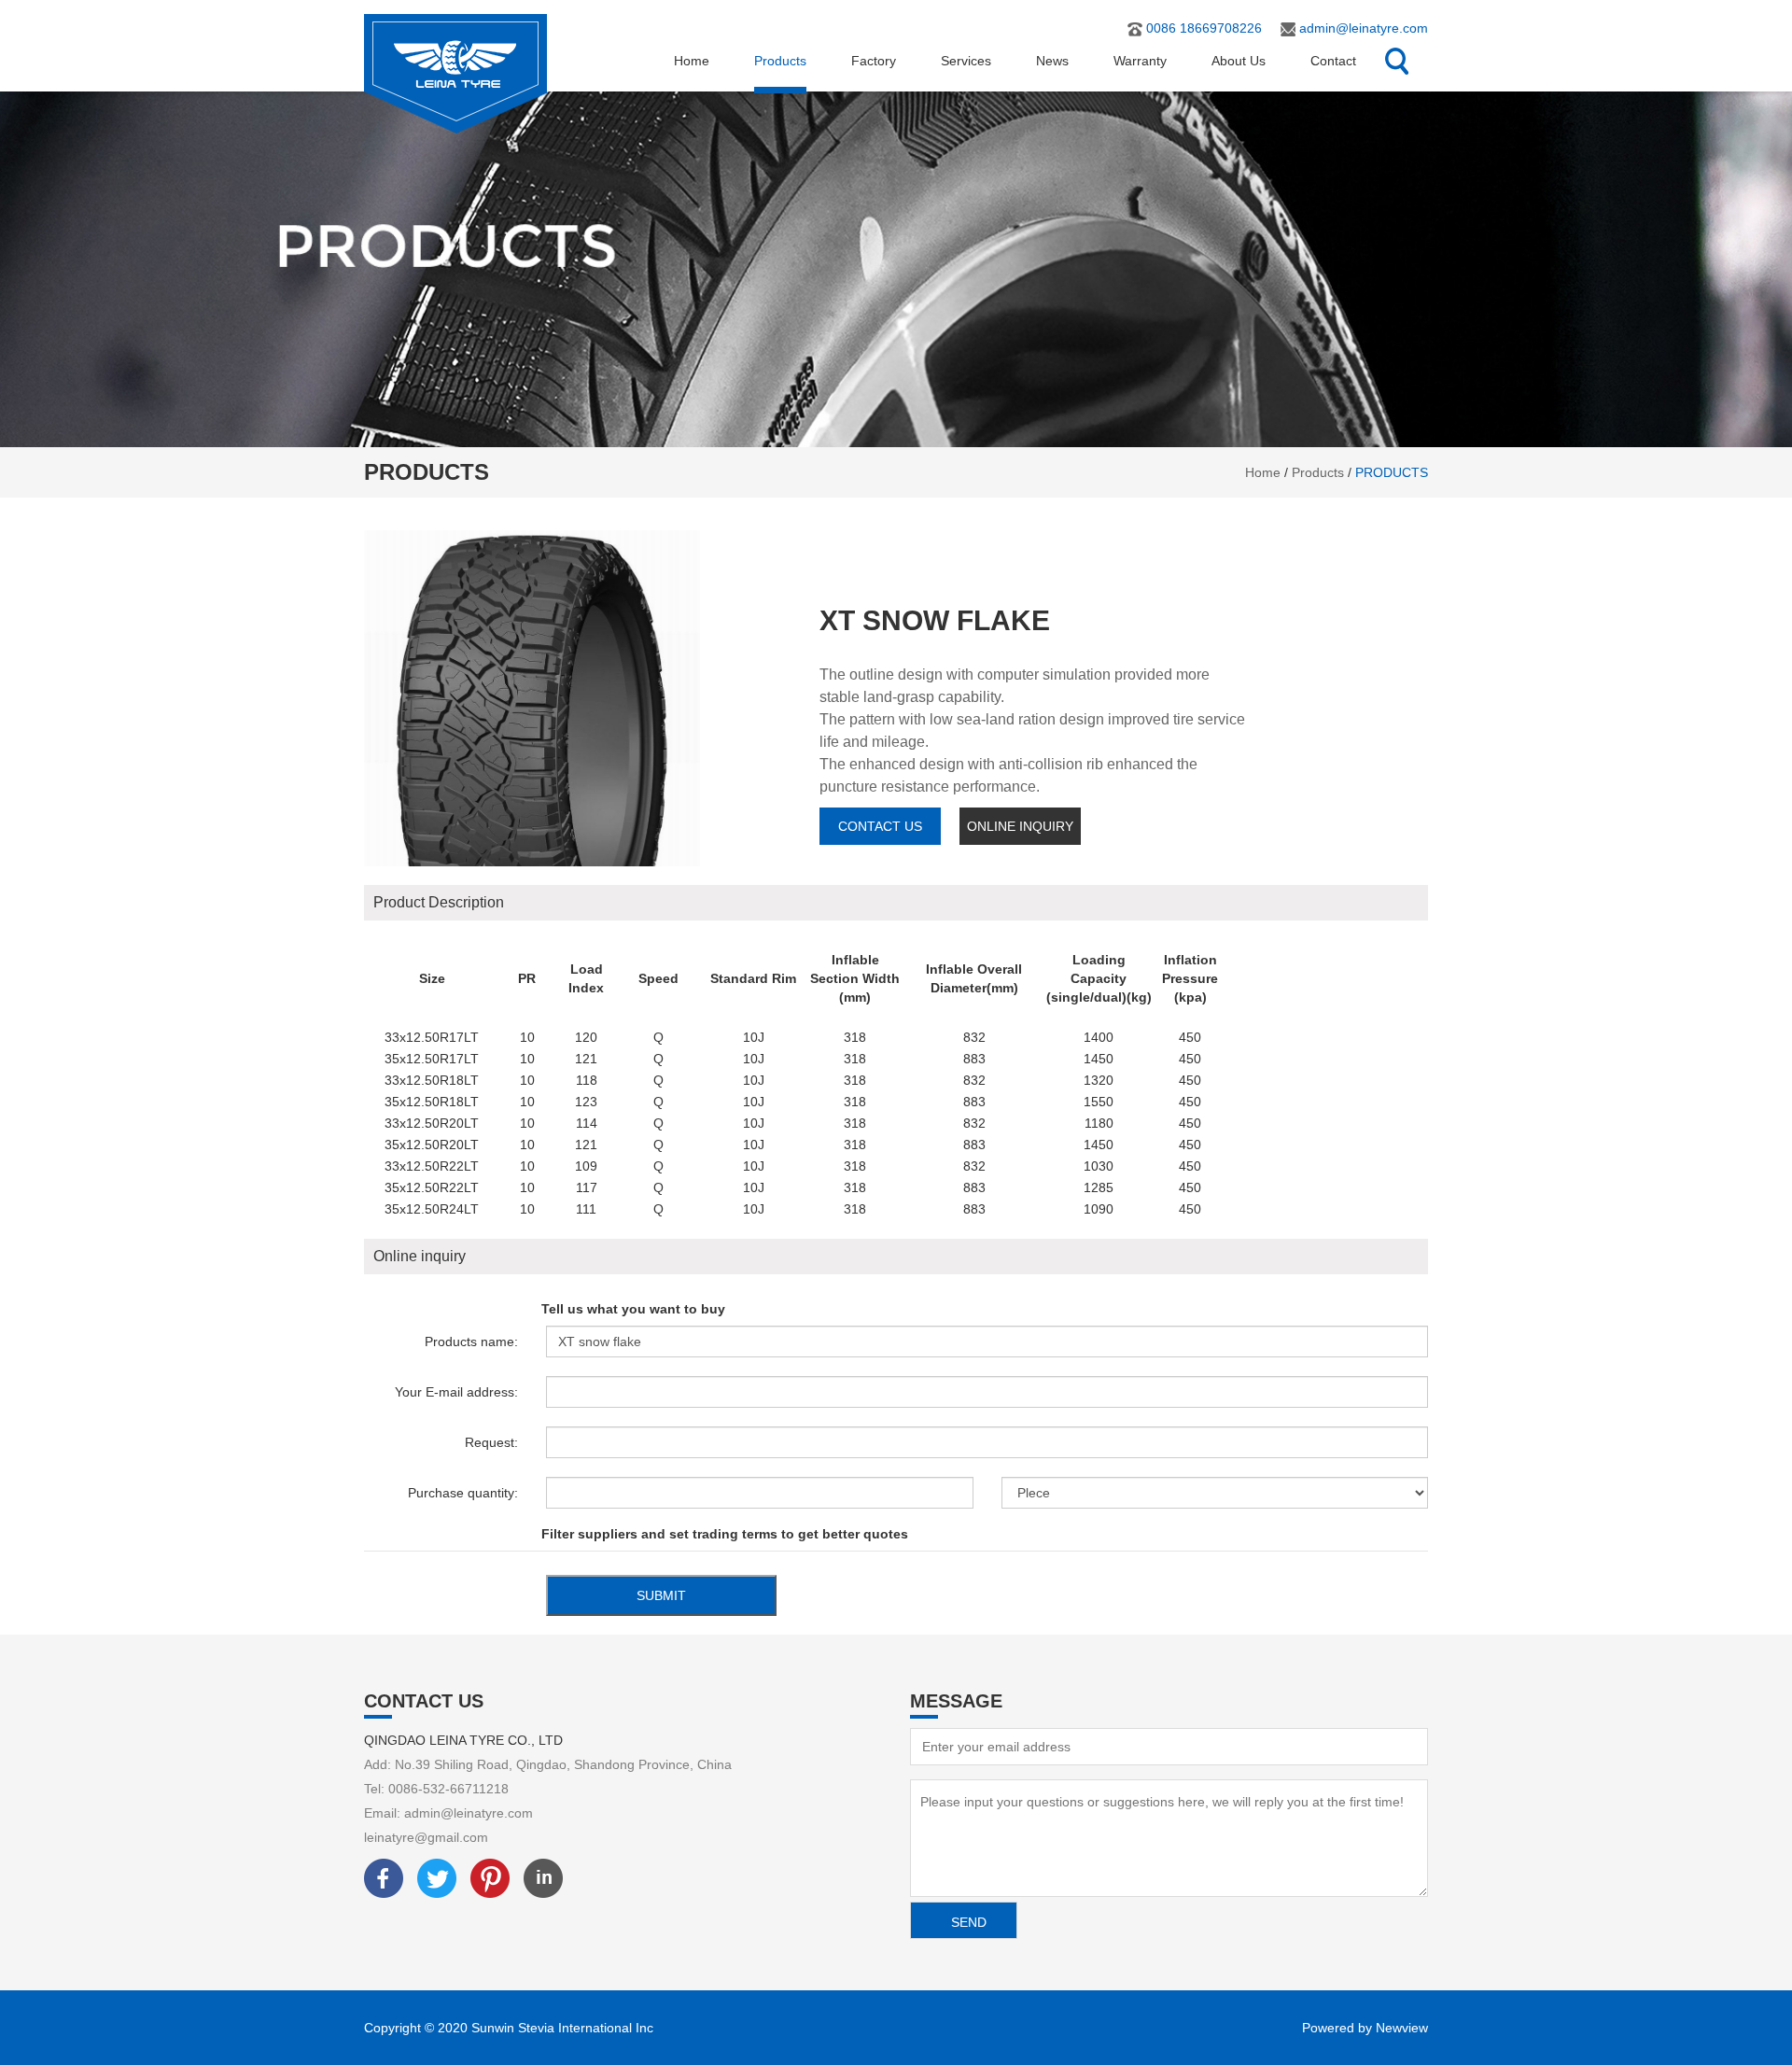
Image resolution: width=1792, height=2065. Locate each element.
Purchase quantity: (463, 1493)
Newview (1402, 2028)
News (1052, 61)
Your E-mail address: (456, 1392)
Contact (1333, 61)
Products (780, 61)
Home (692, 61)
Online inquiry (1020, 826)
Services (966, 61)
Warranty (1140, 61)
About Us (1239, 61)
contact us (880, 826)
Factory (874, 61)
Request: (491, 1442)
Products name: (471, 1342)
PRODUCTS (1392, 472)
